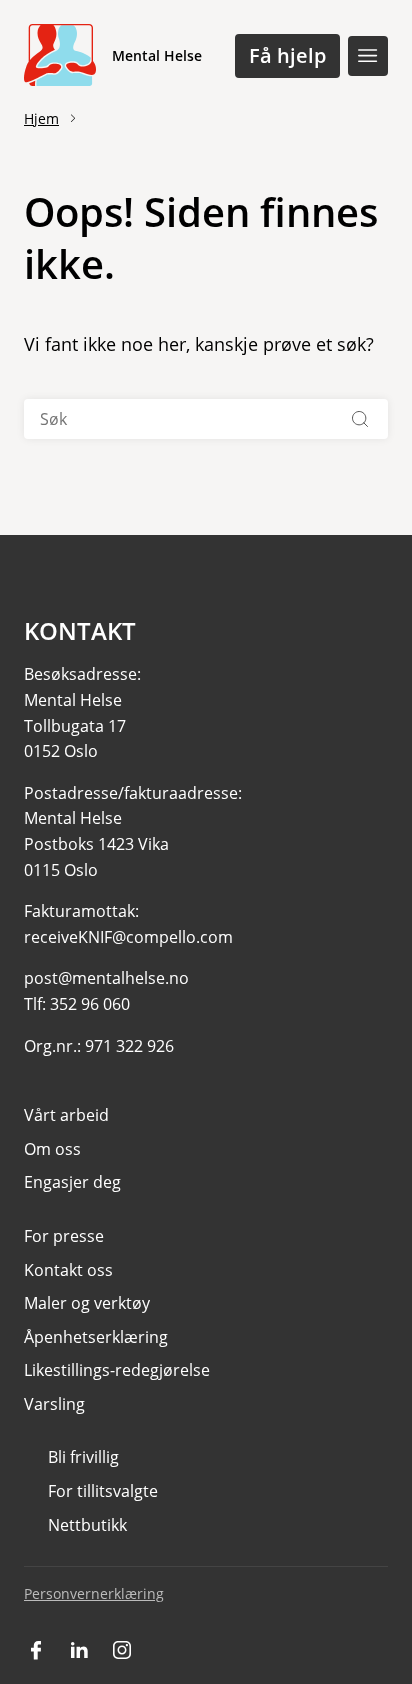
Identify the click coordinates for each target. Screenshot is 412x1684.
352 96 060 (90, 1004)
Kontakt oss (68, 1270)
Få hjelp (287, 55)
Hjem (41, 118)
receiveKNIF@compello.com (128, 937)
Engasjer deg (72, 1182)
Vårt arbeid (66, 1115)
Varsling (54, 1404)
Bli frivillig (83, 1457)
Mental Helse (157, 55)
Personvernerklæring (94, 1593)
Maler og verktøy (87, 1303)
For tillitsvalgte (103, 1491)
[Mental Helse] (60, 56)
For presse (64, 1236)
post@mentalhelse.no (106, 978)
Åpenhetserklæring (96, 1337)
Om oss (52, 1149)
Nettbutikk (87, 1525)
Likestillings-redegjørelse (117, 1370)
